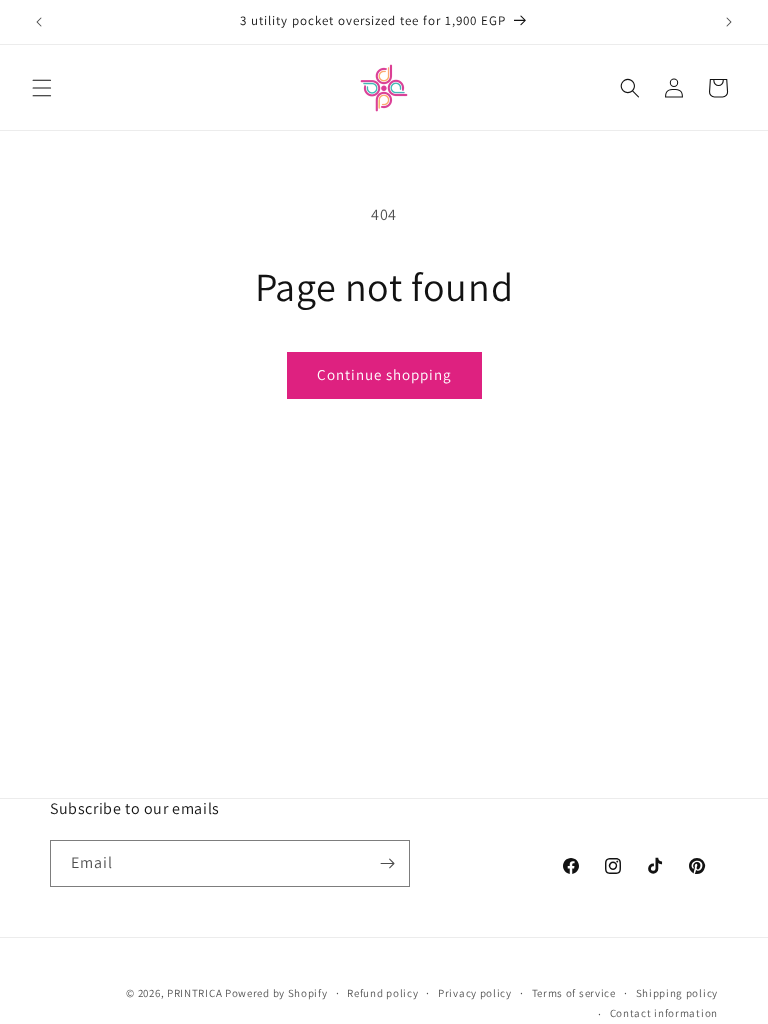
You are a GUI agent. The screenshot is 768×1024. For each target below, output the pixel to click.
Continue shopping (384, 374)
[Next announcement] (729, 22)
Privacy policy (475, 993)
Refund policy (382, 993)
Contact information (664, 1013)
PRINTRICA (194, 993)
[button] (42, 88)
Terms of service (574, 993)
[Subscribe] (387, 863)
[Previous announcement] (39, 22)
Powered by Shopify (276, 993)
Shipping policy (677, 993)
